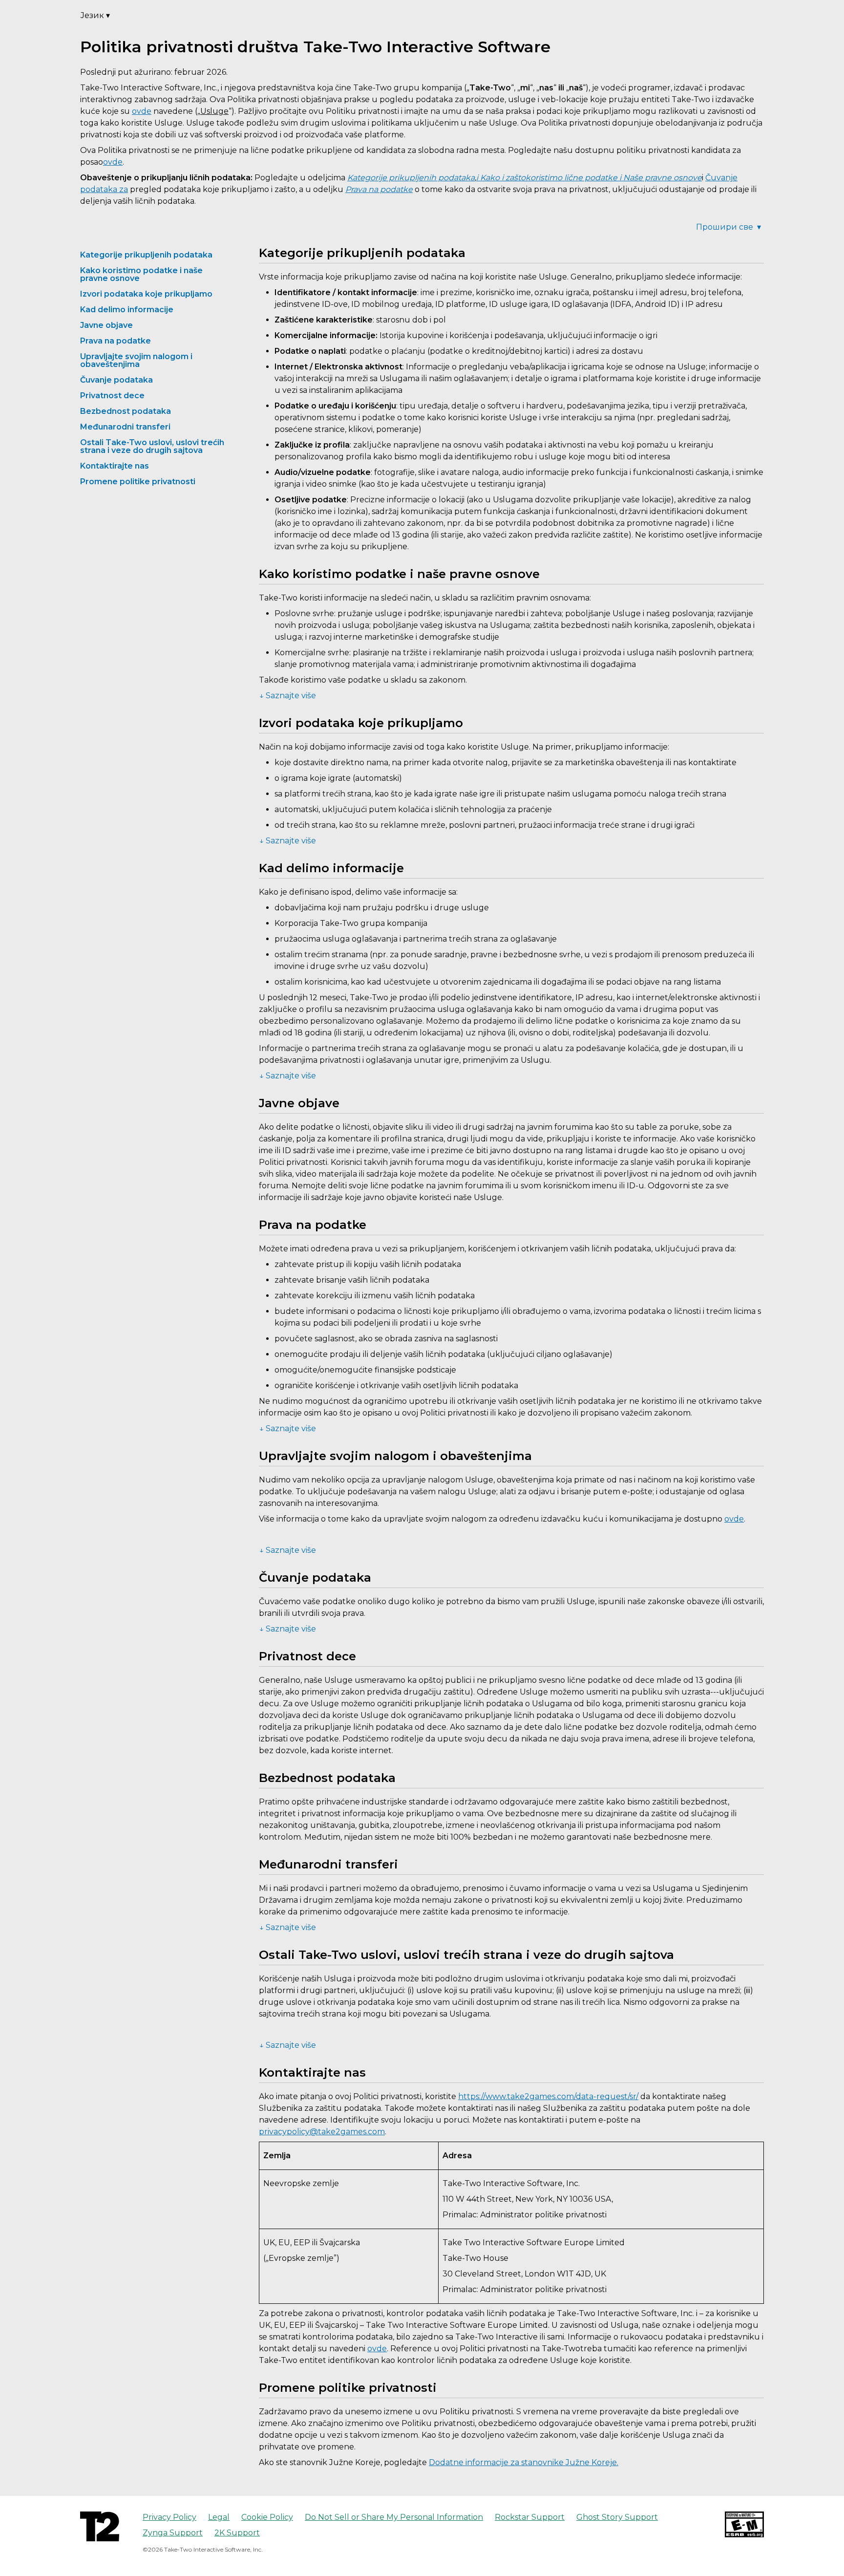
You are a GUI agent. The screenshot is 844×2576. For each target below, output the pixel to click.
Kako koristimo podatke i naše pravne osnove (141, 274)
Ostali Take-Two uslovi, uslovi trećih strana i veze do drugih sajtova (152, 446)
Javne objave (106, 325)
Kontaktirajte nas (115, 466)
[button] (513, 697)
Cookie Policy (267, 2517)
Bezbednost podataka (126, 411)
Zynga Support (173, 2533)
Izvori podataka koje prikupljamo (146, 294)
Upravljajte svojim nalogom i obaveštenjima (136, 360)
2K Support (237, 2533)
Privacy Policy (169, 2517)
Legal (219, 2517)
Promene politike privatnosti (138, 482)
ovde (142, 111)
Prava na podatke (116, 341)
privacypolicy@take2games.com (322, 2132)
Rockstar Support (530, 2517)
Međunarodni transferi (125, 427)
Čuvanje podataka (116, 380)
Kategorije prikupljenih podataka (146, 255)
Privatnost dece (112, 396)
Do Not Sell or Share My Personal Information (394, 2517)
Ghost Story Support (617, 2517)
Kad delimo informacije (127, 310)
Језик (95, 15)
